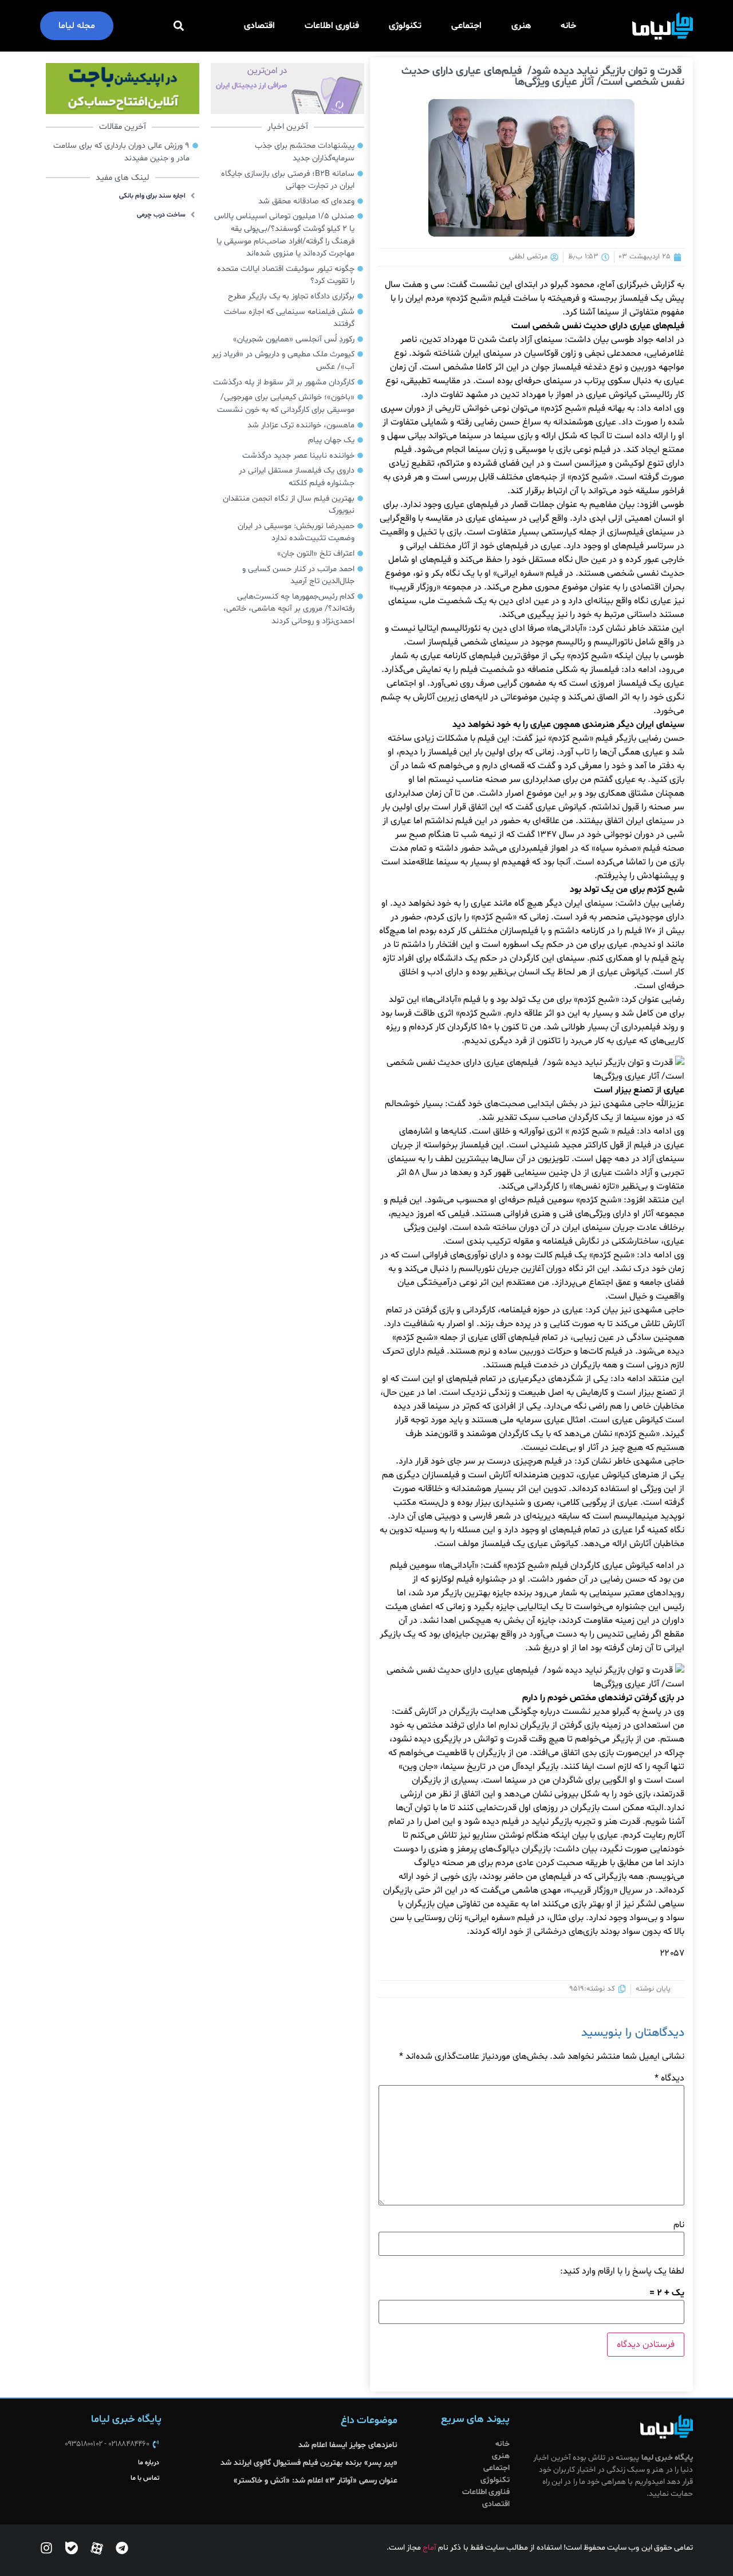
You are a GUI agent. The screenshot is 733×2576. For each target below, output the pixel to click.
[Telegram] (122, 2548)
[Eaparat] (97, 2548)
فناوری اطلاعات (332, 26)
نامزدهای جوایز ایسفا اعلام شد (348, 2445)
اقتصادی (259, 26)
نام (679, 2225)
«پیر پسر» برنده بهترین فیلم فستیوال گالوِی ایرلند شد (308, 2463)
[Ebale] (72, 2548)
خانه (568, 26)
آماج (429, 2548)
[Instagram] (46, 2548)
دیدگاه (669, 2078)
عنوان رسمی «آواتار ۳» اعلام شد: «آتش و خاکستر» (316, 2481)
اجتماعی (466, 26)
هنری (521, 26)
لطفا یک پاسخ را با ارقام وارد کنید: (622, 2271)
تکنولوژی (405, 26)
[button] (179, 26)
